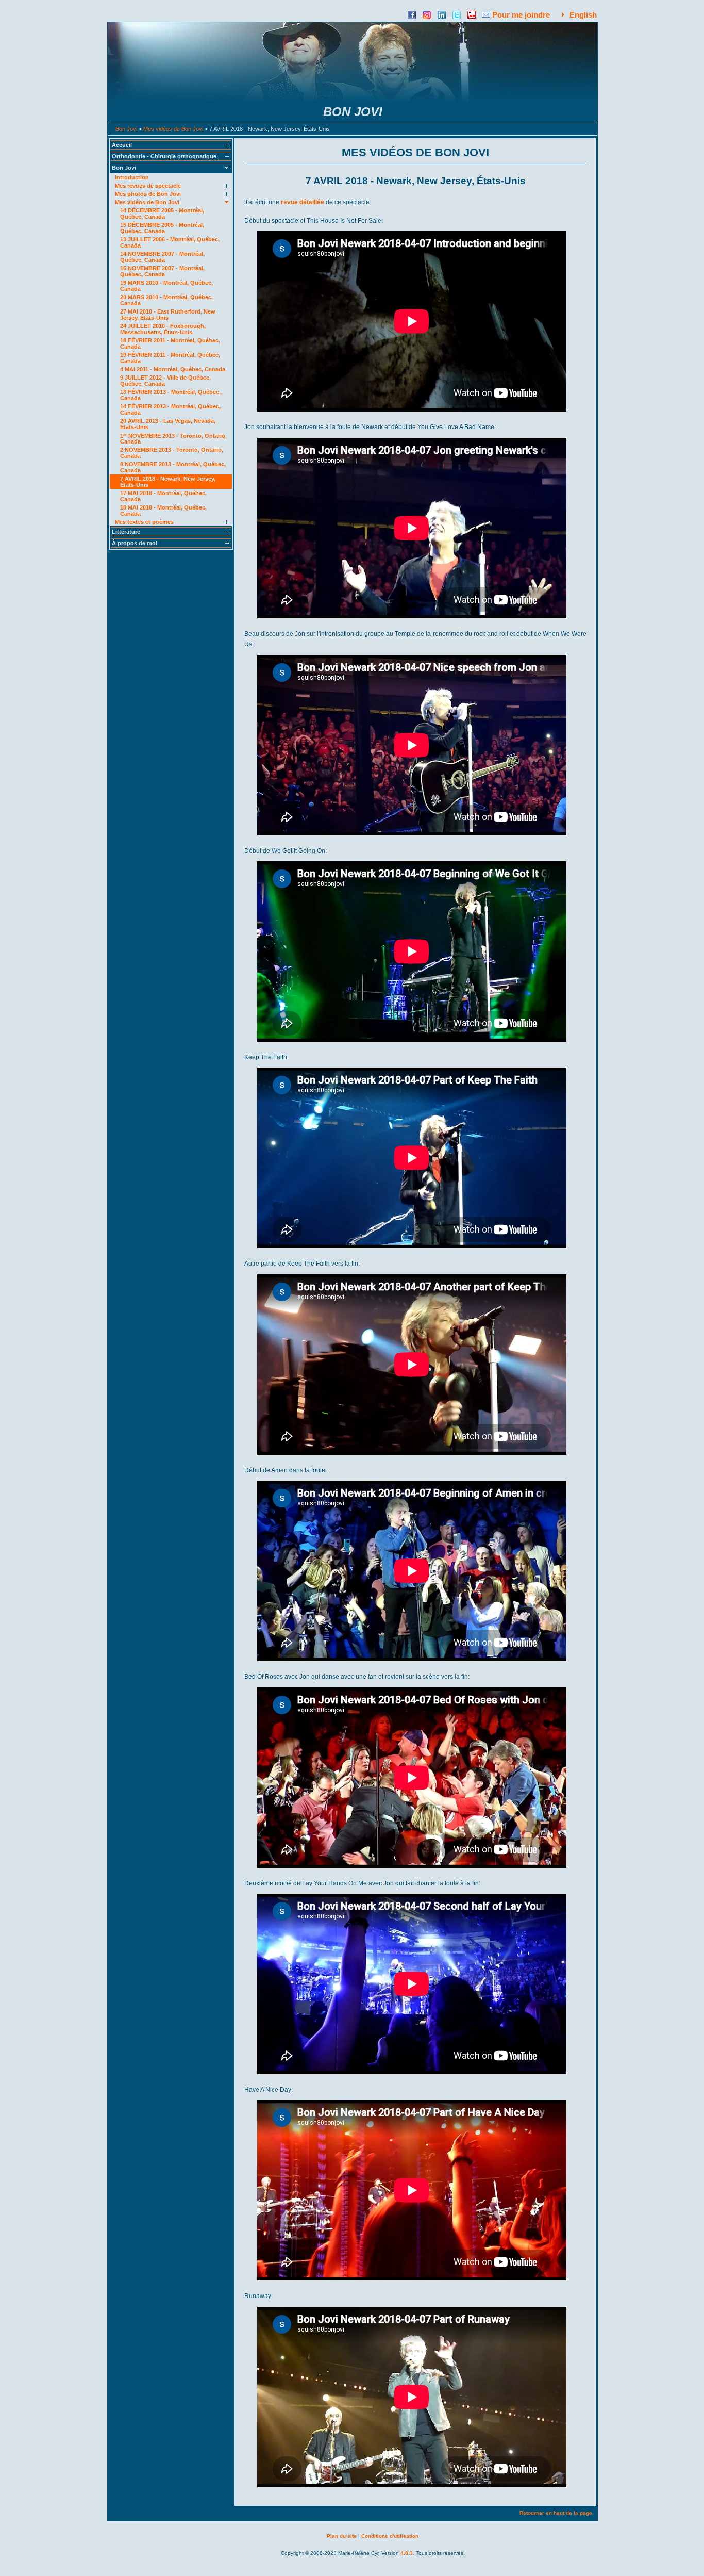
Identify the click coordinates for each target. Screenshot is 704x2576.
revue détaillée (303, 202)
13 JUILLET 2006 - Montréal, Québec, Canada (170, 242)
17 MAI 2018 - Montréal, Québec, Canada (163, 496)
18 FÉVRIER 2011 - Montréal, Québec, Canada (170, 343)
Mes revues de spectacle (148, 186)
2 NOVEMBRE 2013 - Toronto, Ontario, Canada (172, 453)
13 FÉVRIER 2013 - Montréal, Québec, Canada (170, 395)
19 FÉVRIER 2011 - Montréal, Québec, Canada (170, 358)
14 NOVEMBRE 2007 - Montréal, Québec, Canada (162, 257)
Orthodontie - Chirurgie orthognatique (164, 156)
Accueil (122, 145)
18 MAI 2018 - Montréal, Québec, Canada (163, 511)
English (583, 15)
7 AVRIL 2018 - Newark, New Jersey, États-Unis (168, 482)
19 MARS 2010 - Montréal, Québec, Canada (166, 286)
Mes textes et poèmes (144, 522)
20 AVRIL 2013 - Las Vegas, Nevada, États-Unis (168, 424)
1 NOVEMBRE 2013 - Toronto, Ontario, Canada (173, 438)
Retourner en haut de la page (556, 2513)
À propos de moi (135, 543)
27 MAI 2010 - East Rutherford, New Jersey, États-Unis (168, 315)
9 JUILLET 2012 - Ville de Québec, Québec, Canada (165, 381)
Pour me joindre (521, 15)
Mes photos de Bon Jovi (148, 194)
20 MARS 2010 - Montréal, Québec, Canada (166, 300)
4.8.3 (407, 2553)
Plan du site (342, 2536)
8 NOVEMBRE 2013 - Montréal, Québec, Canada (173, 467)
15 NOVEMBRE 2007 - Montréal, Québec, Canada (162, 271)
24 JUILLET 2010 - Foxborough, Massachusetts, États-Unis (163, 329)
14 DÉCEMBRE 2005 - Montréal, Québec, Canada (162, 214)
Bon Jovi (126, 129)
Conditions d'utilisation (390, 2536)
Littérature (126, 532)
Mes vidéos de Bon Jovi (173, 129)
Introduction (132, 177)
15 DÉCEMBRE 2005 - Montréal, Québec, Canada (162, 228)
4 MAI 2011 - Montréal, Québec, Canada (173, 369)
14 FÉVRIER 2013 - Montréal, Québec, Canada (170, 409)
